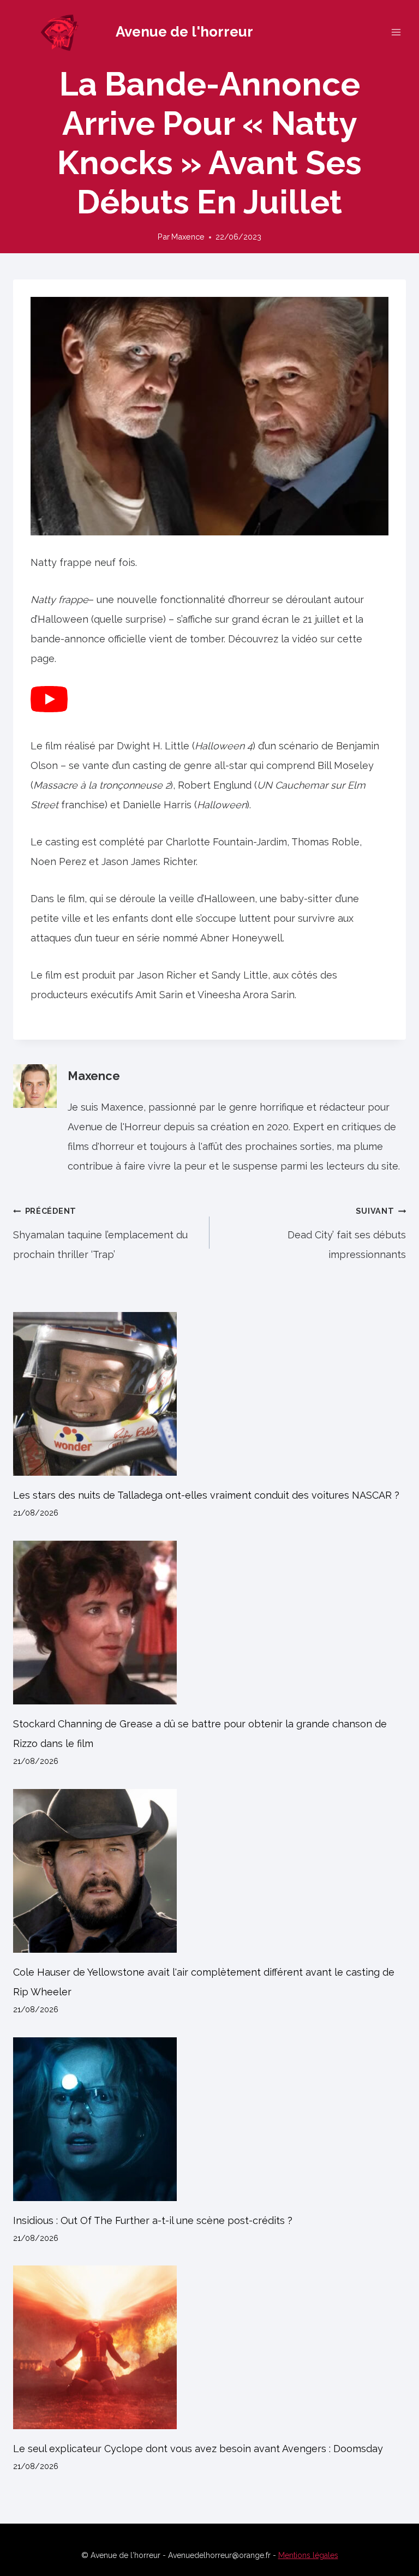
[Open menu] (396, 32)
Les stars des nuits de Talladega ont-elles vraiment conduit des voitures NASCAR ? (206, 1495)
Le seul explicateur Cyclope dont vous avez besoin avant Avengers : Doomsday (198, 2449)
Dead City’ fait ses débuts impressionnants (347, 1233)
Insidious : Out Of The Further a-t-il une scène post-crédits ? (153, 2220)
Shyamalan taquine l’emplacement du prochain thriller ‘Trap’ (100, 1233)
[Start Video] (49, 709)
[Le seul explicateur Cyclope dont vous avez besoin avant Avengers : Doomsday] (209, 2347)
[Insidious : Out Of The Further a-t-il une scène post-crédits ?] (209, 2119)
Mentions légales (308, 2555)
